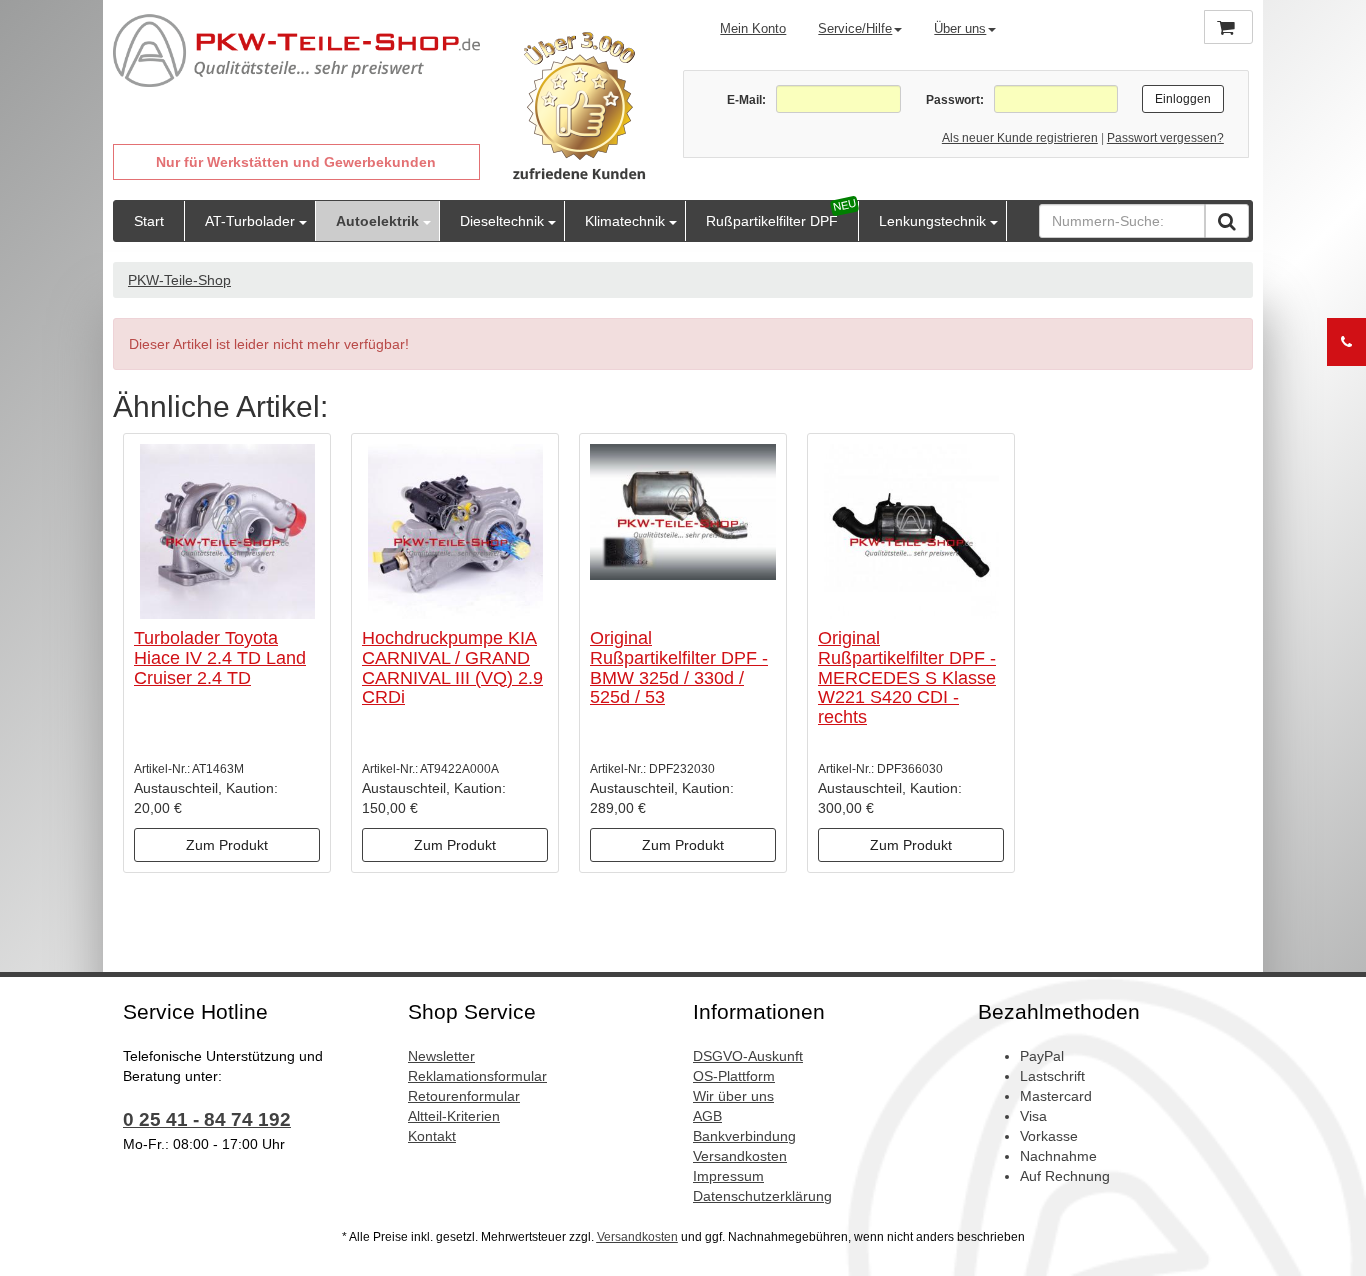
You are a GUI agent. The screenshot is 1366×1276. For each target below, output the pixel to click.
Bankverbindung (744, 1136)
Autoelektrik (377, 221)
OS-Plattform (734, 1076)
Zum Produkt (227, 845)
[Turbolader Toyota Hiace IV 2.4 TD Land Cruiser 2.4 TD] (227, 531)
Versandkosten (740, 1156)
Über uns (960, 28)
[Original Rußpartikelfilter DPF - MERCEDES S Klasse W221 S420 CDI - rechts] (911, 531)
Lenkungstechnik (932, 221)
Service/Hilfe (855, 28)
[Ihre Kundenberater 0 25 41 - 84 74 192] (1346, 342)
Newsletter (441, 1056)
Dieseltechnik (502, 221)
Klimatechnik (625, 221)
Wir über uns (733, 1096)
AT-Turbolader (250, 221)
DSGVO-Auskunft (748, 1056)
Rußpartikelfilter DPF (772, 221)
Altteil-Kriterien (454, 1116)
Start (149, 221)
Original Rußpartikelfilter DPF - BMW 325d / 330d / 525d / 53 (679, 667)
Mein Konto (753, 28)
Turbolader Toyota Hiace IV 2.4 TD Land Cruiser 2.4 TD (220, 658)
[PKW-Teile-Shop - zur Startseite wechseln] (296, 51)
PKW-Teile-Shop (179, 280)
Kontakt (432, 1136)
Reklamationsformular (477, 1076)
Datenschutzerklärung (762, 1196)
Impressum (728, 1176)
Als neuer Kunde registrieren (1020, 138)
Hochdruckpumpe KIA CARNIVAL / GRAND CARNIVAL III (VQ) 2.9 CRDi (452, 667)
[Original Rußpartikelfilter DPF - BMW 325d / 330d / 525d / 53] (683, 531)
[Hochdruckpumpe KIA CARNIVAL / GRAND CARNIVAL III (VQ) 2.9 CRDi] (455, 531)
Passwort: (954, 100)
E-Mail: (746, 100)
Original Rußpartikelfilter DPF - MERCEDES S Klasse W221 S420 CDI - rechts (907, 677)
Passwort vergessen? (1165, 138)
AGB (707, 1116)
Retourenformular (464, 1096)
